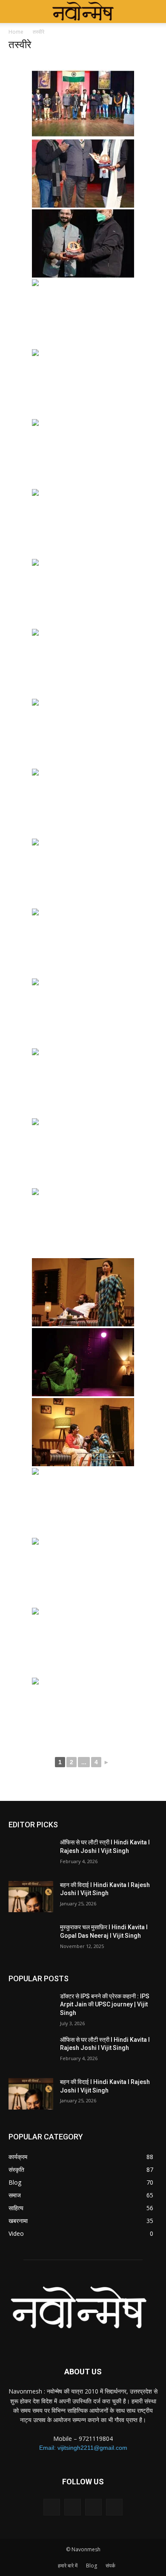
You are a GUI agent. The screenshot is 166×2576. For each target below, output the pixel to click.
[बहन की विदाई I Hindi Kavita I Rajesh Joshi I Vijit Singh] (31, 1897)
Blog (92, 2566)
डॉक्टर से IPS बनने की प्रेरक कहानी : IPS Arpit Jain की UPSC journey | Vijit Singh (105, 2004)
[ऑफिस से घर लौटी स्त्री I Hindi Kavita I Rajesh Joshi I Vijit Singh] (31, 1854)
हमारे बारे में (68, 2566)
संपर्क (110, 2566)
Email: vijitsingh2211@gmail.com (83, 2448)
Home (16, 32)
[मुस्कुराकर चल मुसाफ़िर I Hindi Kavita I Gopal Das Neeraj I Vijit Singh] (31, 1939)
